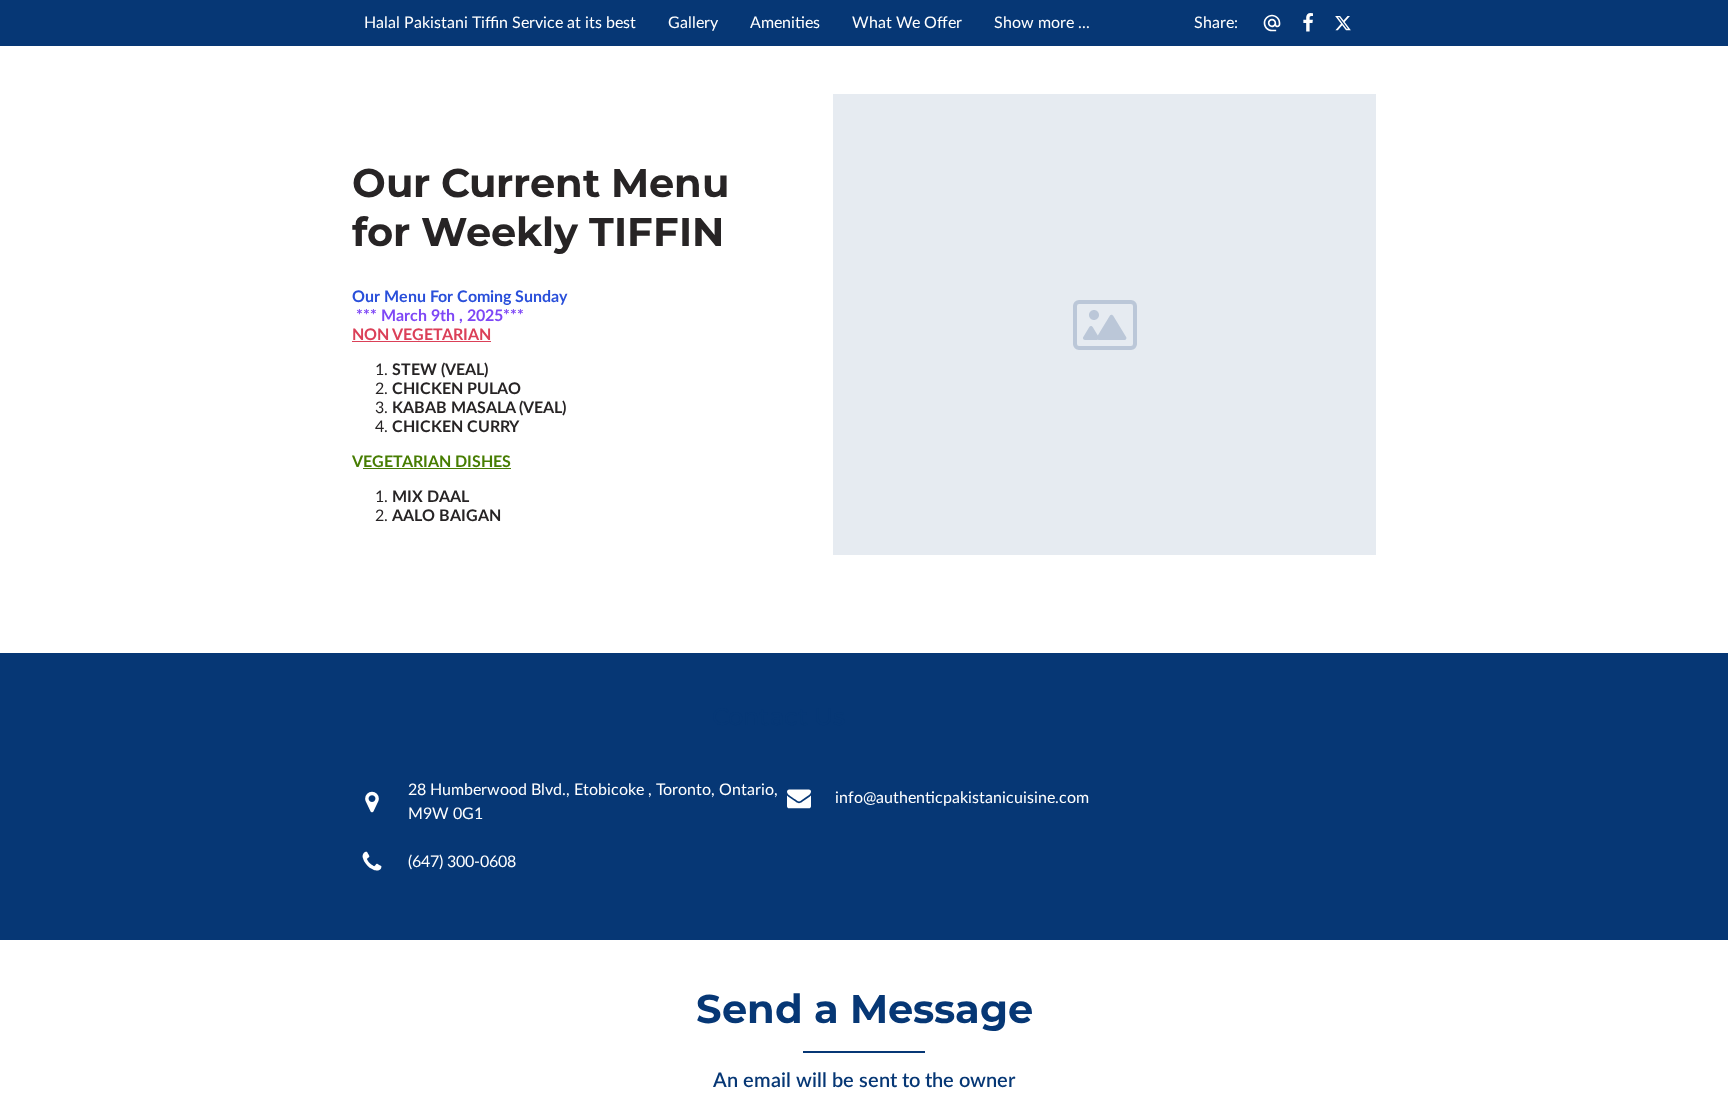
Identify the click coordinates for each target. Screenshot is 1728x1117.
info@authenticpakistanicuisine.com (962, 798)
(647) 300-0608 (462, 862)
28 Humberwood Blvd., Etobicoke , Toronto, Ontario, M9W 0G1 (593, 802)
